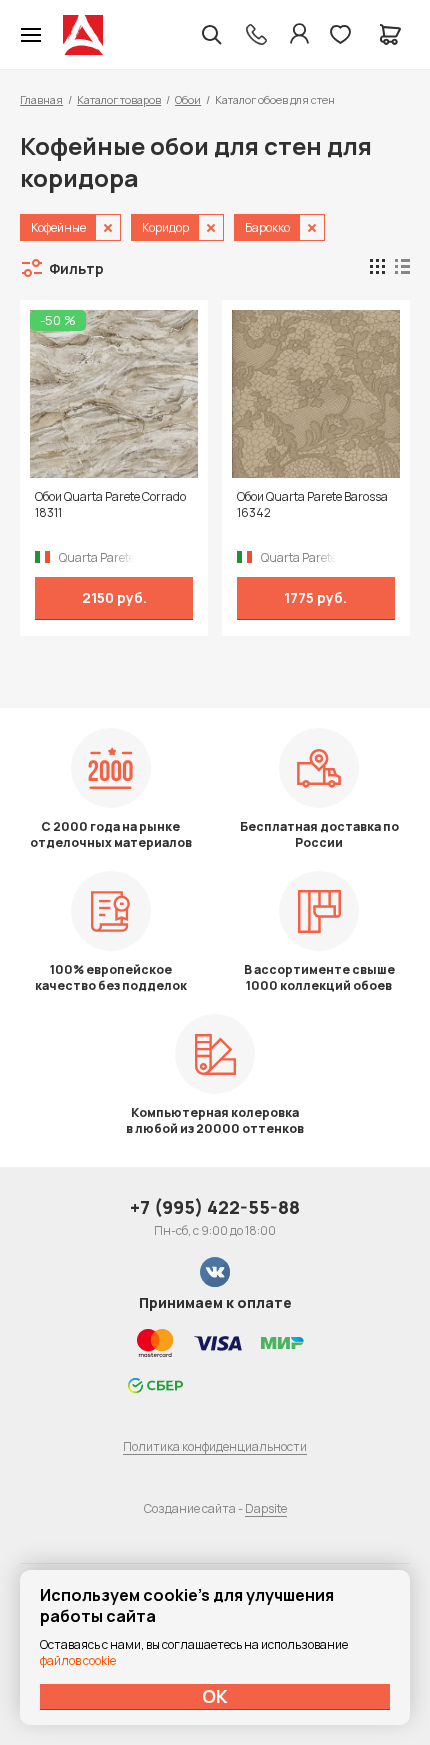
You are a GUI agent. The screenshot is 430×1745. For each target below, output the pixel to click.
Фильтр (76, 268)
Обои (188, 99)
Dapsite (266, 1508)
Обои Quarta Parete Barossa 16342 (312, 505)
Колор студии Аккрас (83, 35)
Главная (41, 99)
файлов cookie (78, 1660)
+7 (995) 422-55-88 (215, 1207)
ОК (215, 1696)
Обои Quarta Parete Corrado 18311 (110, 505)
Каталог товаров (119, 99)
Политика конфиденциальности (215, 1446)
